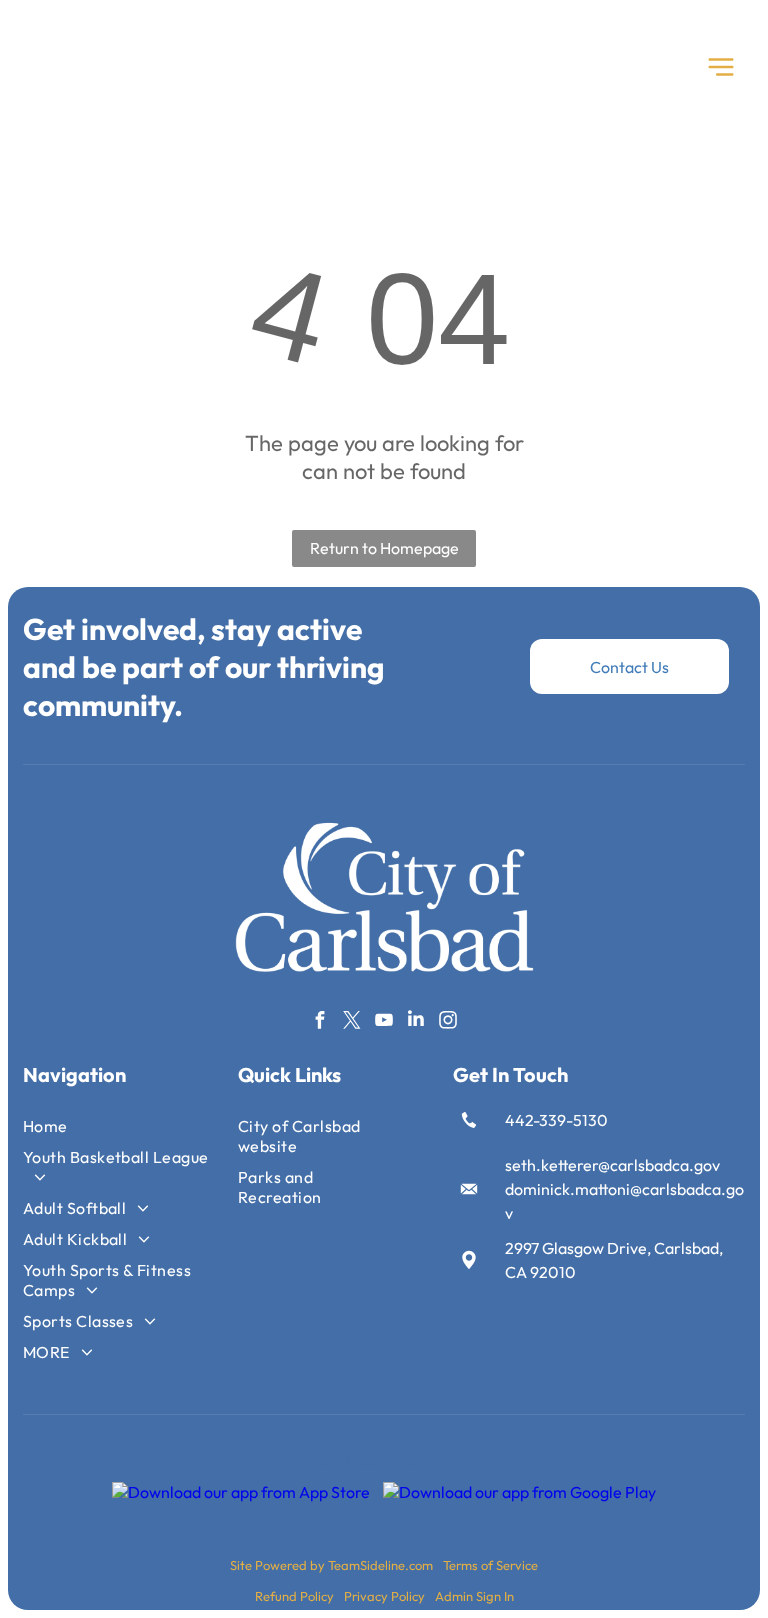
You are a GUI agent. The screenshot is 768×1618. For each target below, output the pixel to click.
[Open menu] (721, 67)
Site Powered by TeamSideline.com (331, 1565)
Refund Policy (294, 1596)
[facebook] (320, 1022)
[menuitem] (118, 1126)
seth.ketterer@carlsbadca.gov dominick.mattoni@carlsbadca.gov (624, 1189)
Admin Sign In (474, 1596)
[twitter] (352, 1022)
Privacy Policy (384, 1596)
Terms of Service (490, 1565)
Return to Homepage (384, 548)
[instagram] (448, 1022)
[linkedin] (416, 1022)
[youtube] (384, 1022)
